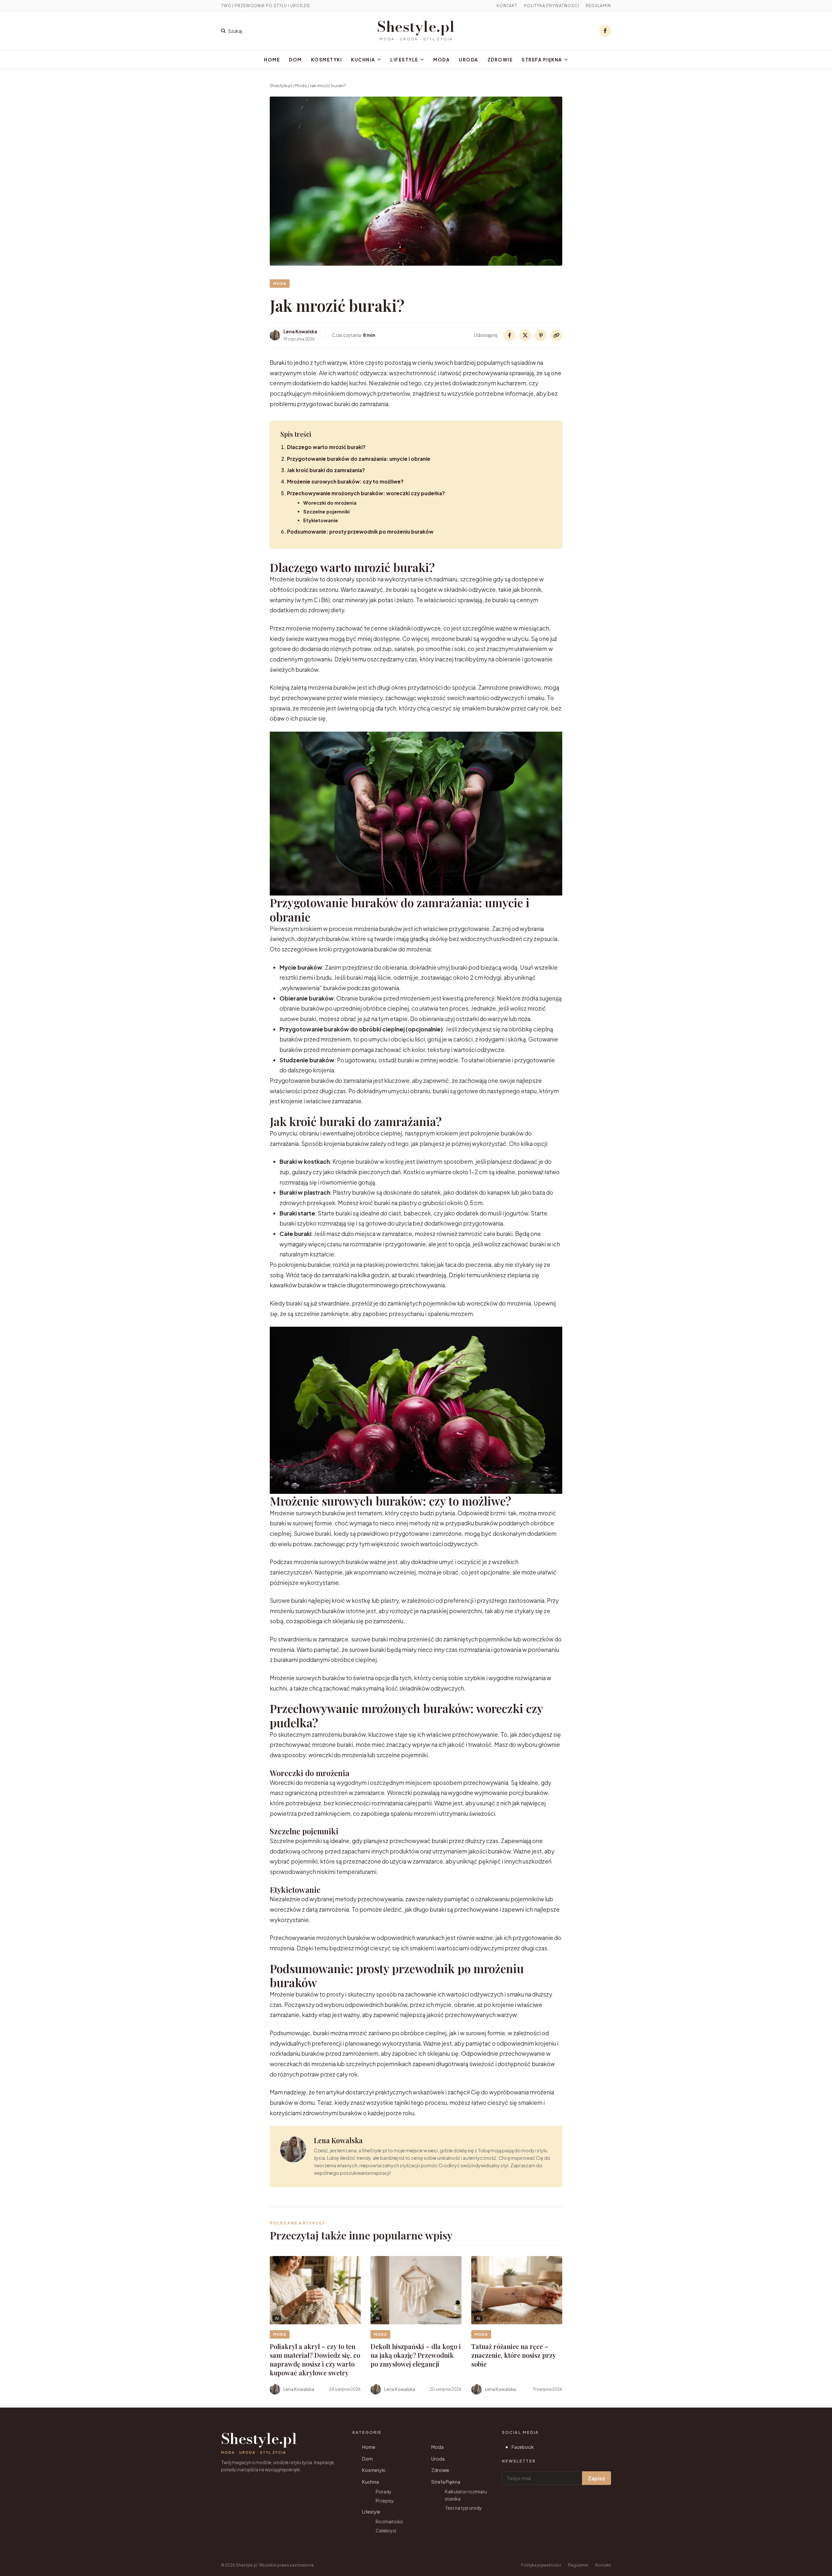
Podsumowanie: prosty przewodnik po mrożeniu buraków (360, 531)
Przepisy (385, 2501)
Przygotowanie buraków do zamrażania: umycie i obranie (359, 459)
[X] (525, 335)
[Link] (556, 335)
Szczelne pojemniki (326, 511)
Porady (384, 2491)
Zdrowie (500, 60)
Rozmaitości (389, 2521)
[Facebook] (605, 31)
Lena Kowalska (338, 2140)
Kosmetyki (327, 60)
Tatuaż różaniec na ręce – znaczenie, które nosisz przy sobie (513, 2355)
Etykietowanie (321, 520)
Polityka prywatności (552, 6)
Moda (442, 60)
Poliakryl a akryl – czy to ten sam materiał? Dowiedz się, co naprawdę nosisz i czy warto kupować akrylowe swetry (315, 2359)
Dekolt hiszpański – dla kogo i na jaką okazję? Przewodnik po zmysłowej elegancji (416, 2355)
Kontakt (507, 6)
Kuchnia (363, 60)
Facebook (523, 2447)
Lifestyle (404, 60)
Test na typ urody (463, 2508)
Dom (295, 60)
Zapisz (597, 2478)
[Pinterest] (541, 335)
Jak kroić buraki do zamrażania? (326, 470)
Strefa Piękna (542, 60)
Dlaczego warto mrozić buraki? (326, 447)
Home (272, 60)
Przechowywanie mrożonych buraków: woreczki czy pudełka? (366, 493)
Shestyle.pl (416, 27)
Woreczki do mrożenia (330, 503)
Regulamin (598, 6)
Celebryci (386, 2530)
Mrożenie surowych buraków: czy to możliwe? (345, 481)
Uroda (469, 60)
